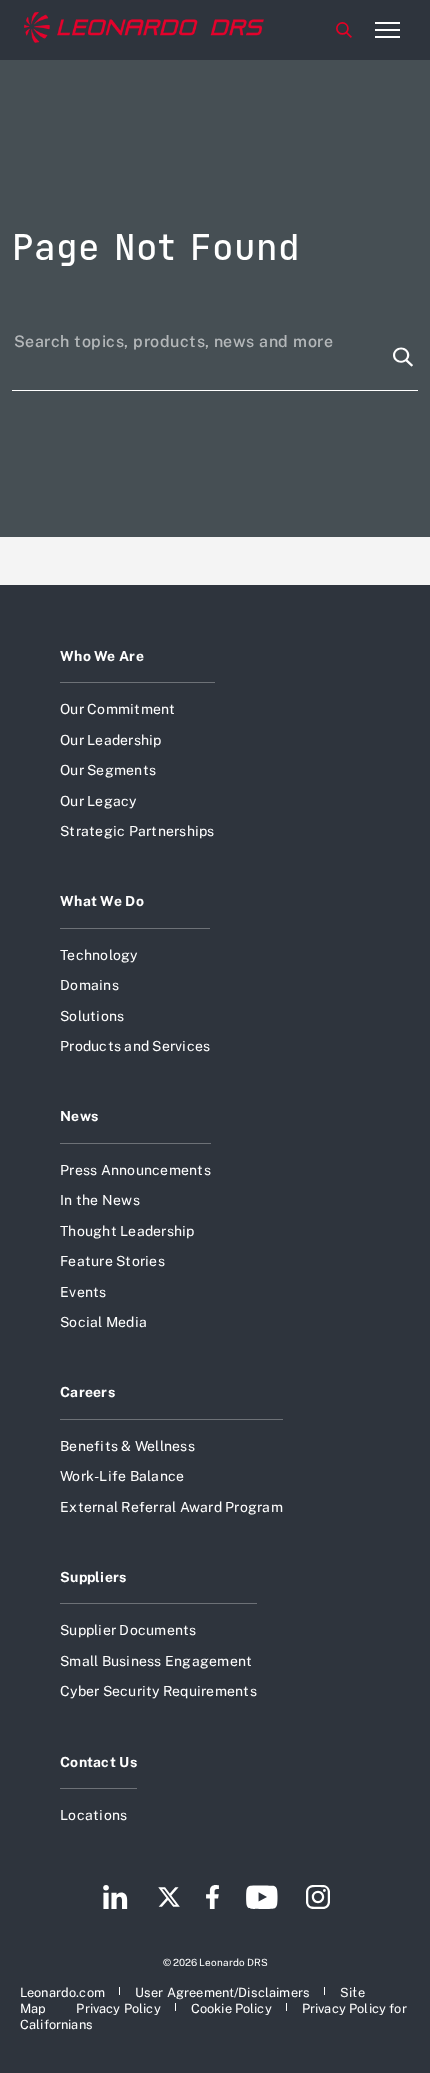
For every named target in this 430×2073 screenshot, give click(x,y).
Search (344, 30)
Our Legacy (98, 801)
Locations (93, 1815)
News (79, 1116)
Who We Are (102, 656)
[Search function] (403, 357)
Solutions (92, 1016)
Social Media (103, 1322)
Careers (87, 1392)
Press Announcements (135, 1170)
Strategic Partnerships (137, 831)
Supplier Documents (128, 1630)
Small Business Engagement (156, 1661)
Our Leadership (111, 740)
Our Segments (108, 770)
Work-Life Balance (122, 1476)
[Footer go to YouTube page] (261, 1899)
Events (83, 1292)
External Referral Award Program (171, 1507)
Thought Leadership (127, 1231)
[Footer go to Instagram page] (318, 1899)
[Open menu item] (387, 30)
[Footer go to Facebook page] (212, 1899)
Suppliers (93, 1577)
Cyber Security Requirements (158, 1691)
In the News (100, 1200)
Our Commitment (118, 709)
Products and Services (135, 1046)
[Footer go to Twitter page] (169, 1899)
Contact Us (98, 1762)
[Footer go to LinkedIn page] (115, 1899)
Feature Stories (112, 1261)
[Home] (144, 30)
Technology (99, 955)
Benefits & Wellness (127, 1446)
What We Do (102, 901)
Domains (89, 985)
